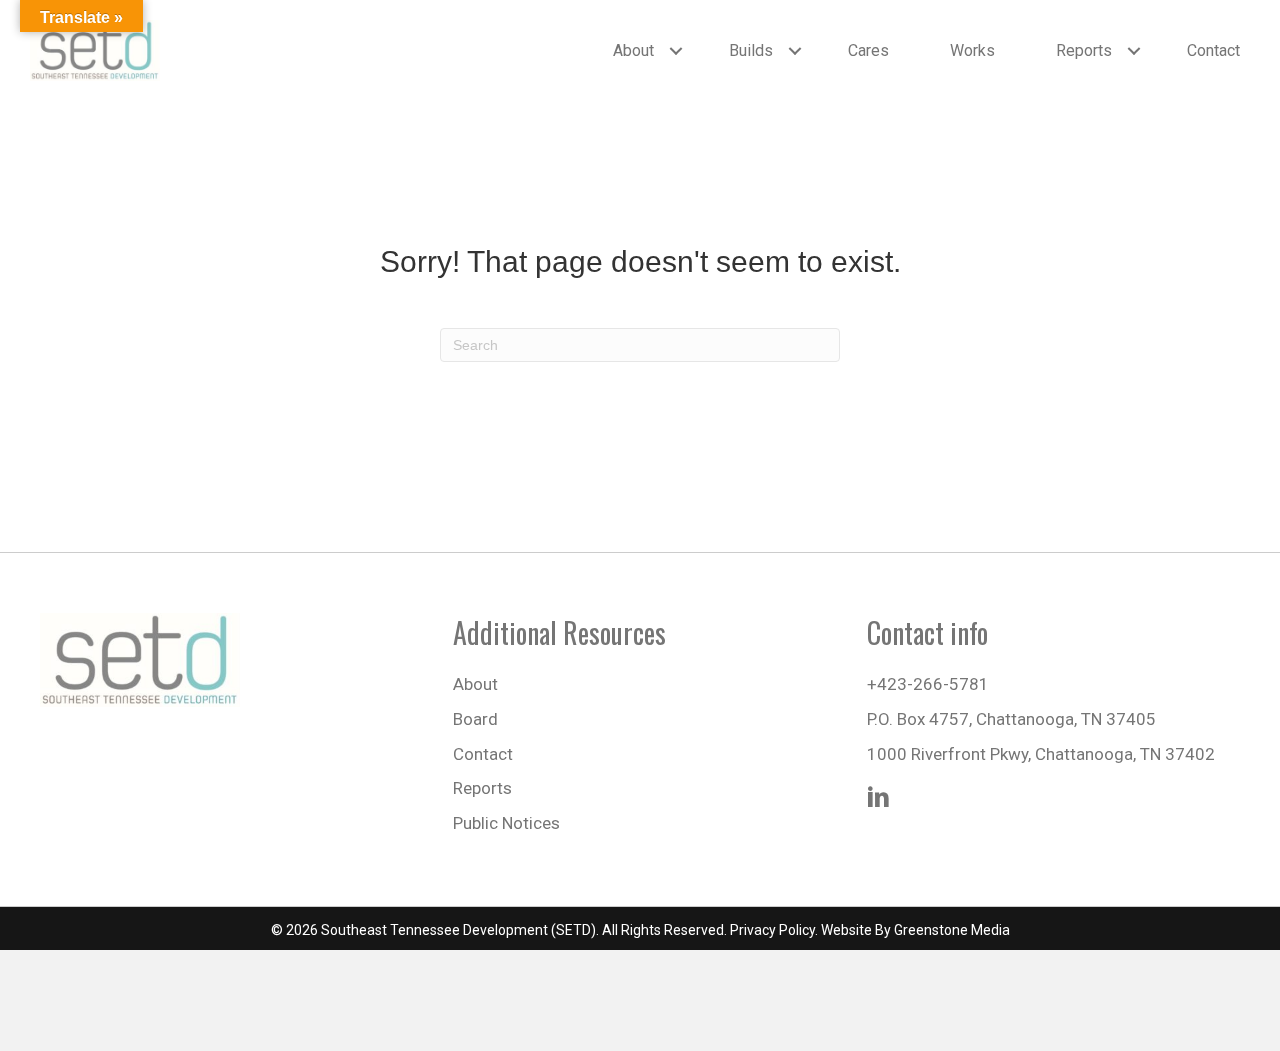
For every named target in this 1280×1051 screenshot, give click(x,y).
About (633, 50)
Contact (1213, 50)
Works (972, 50)
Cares (868, 50)
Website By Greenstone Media (915, 930)
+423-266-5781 (928, 684)
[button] (676, 51)
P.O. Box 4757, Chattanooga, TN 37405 (1011, 719)
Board (475, 719)
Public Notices (506, 823)
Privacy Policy (772, 930)
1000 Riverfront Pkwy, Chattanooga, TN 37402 (1041, 754)
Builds (751, 50)
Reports (1084, 50)
